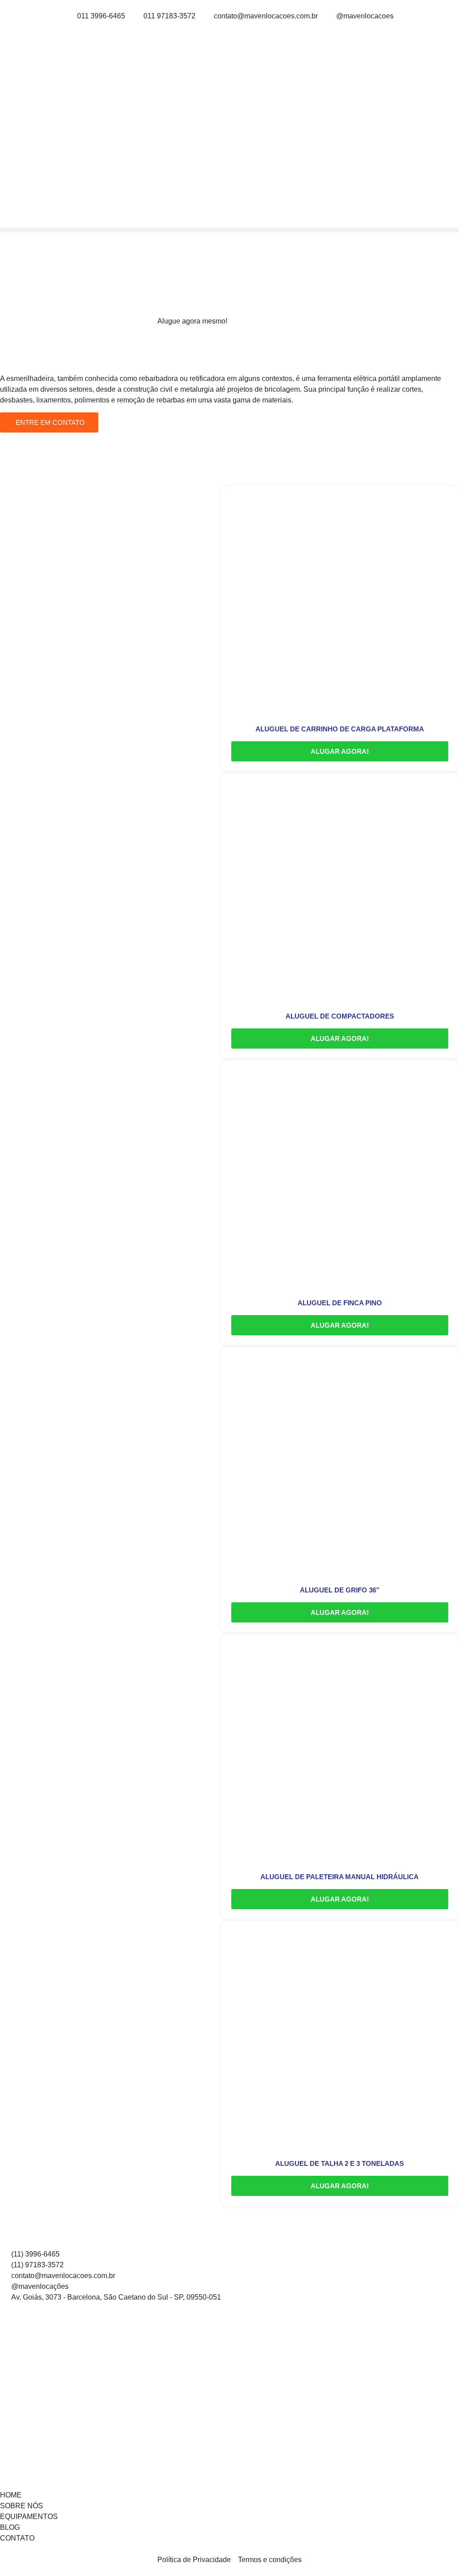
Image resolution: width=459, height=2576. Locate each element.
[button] (229, 230)
